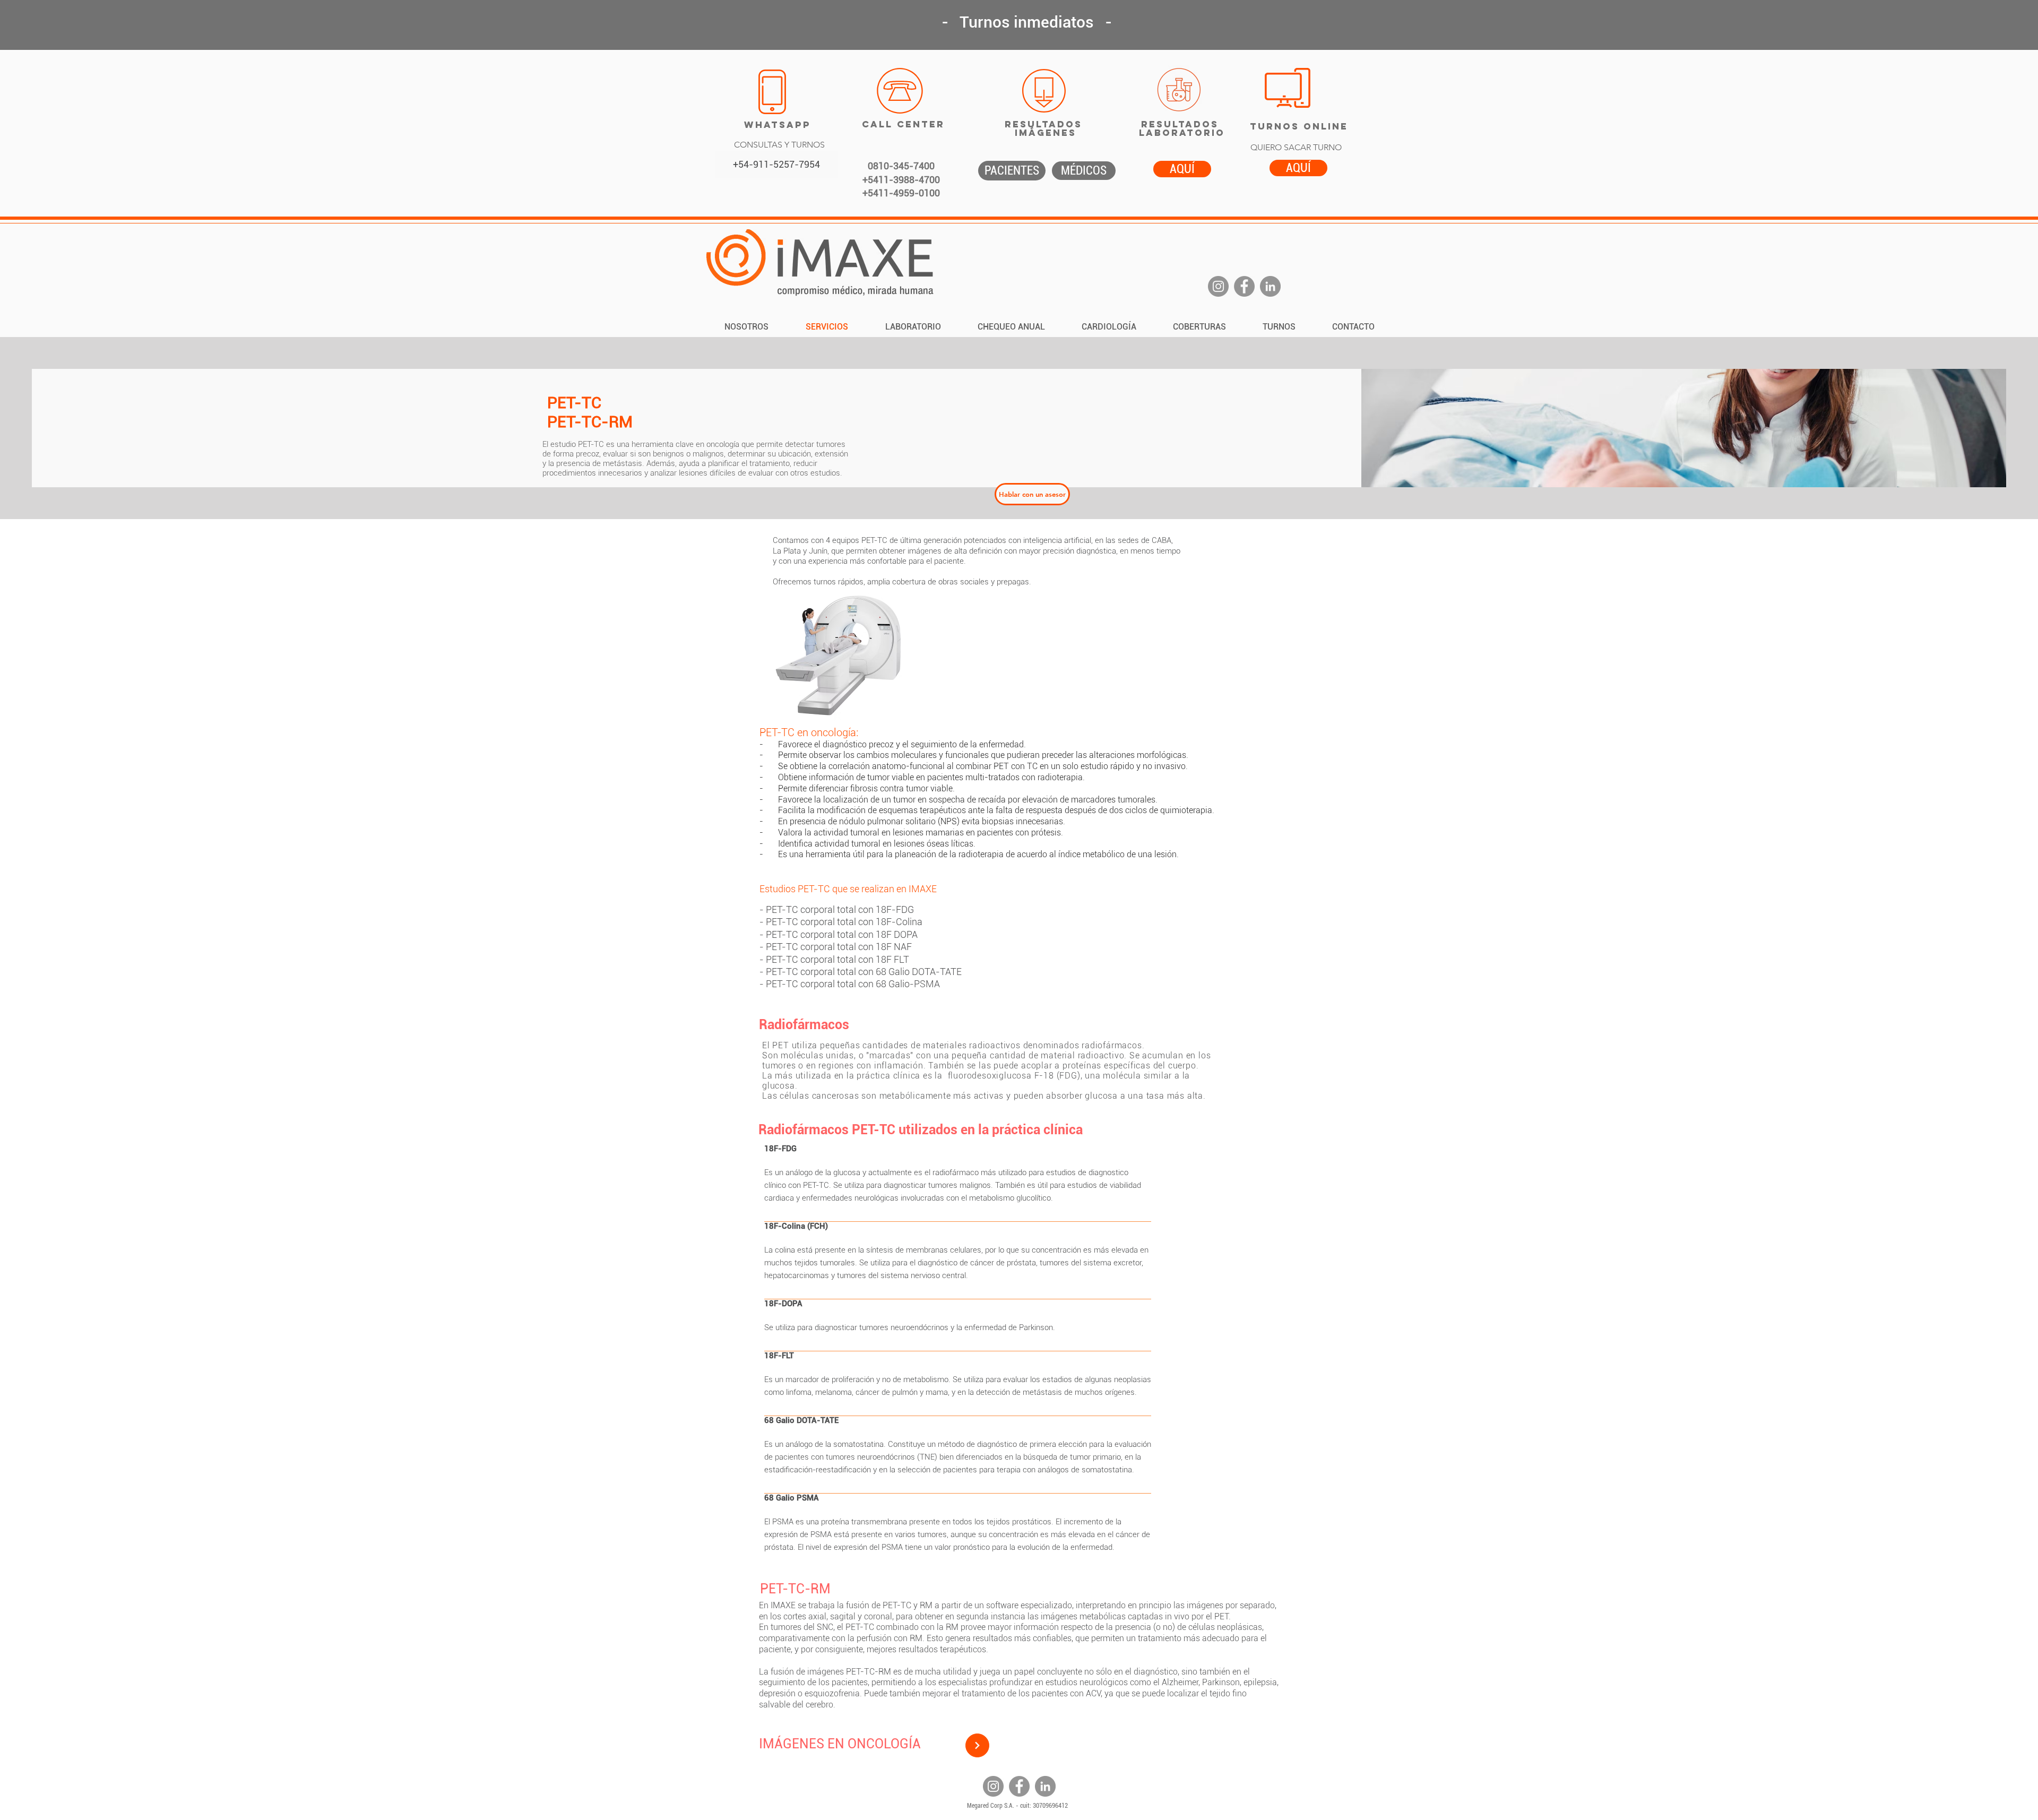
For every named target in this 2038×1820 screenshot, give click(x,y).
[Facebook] (1244, 286)
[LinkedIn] (1270, 286)
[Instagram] (1218, 286)
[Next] (977, 1745)
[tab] (958, 1357)
